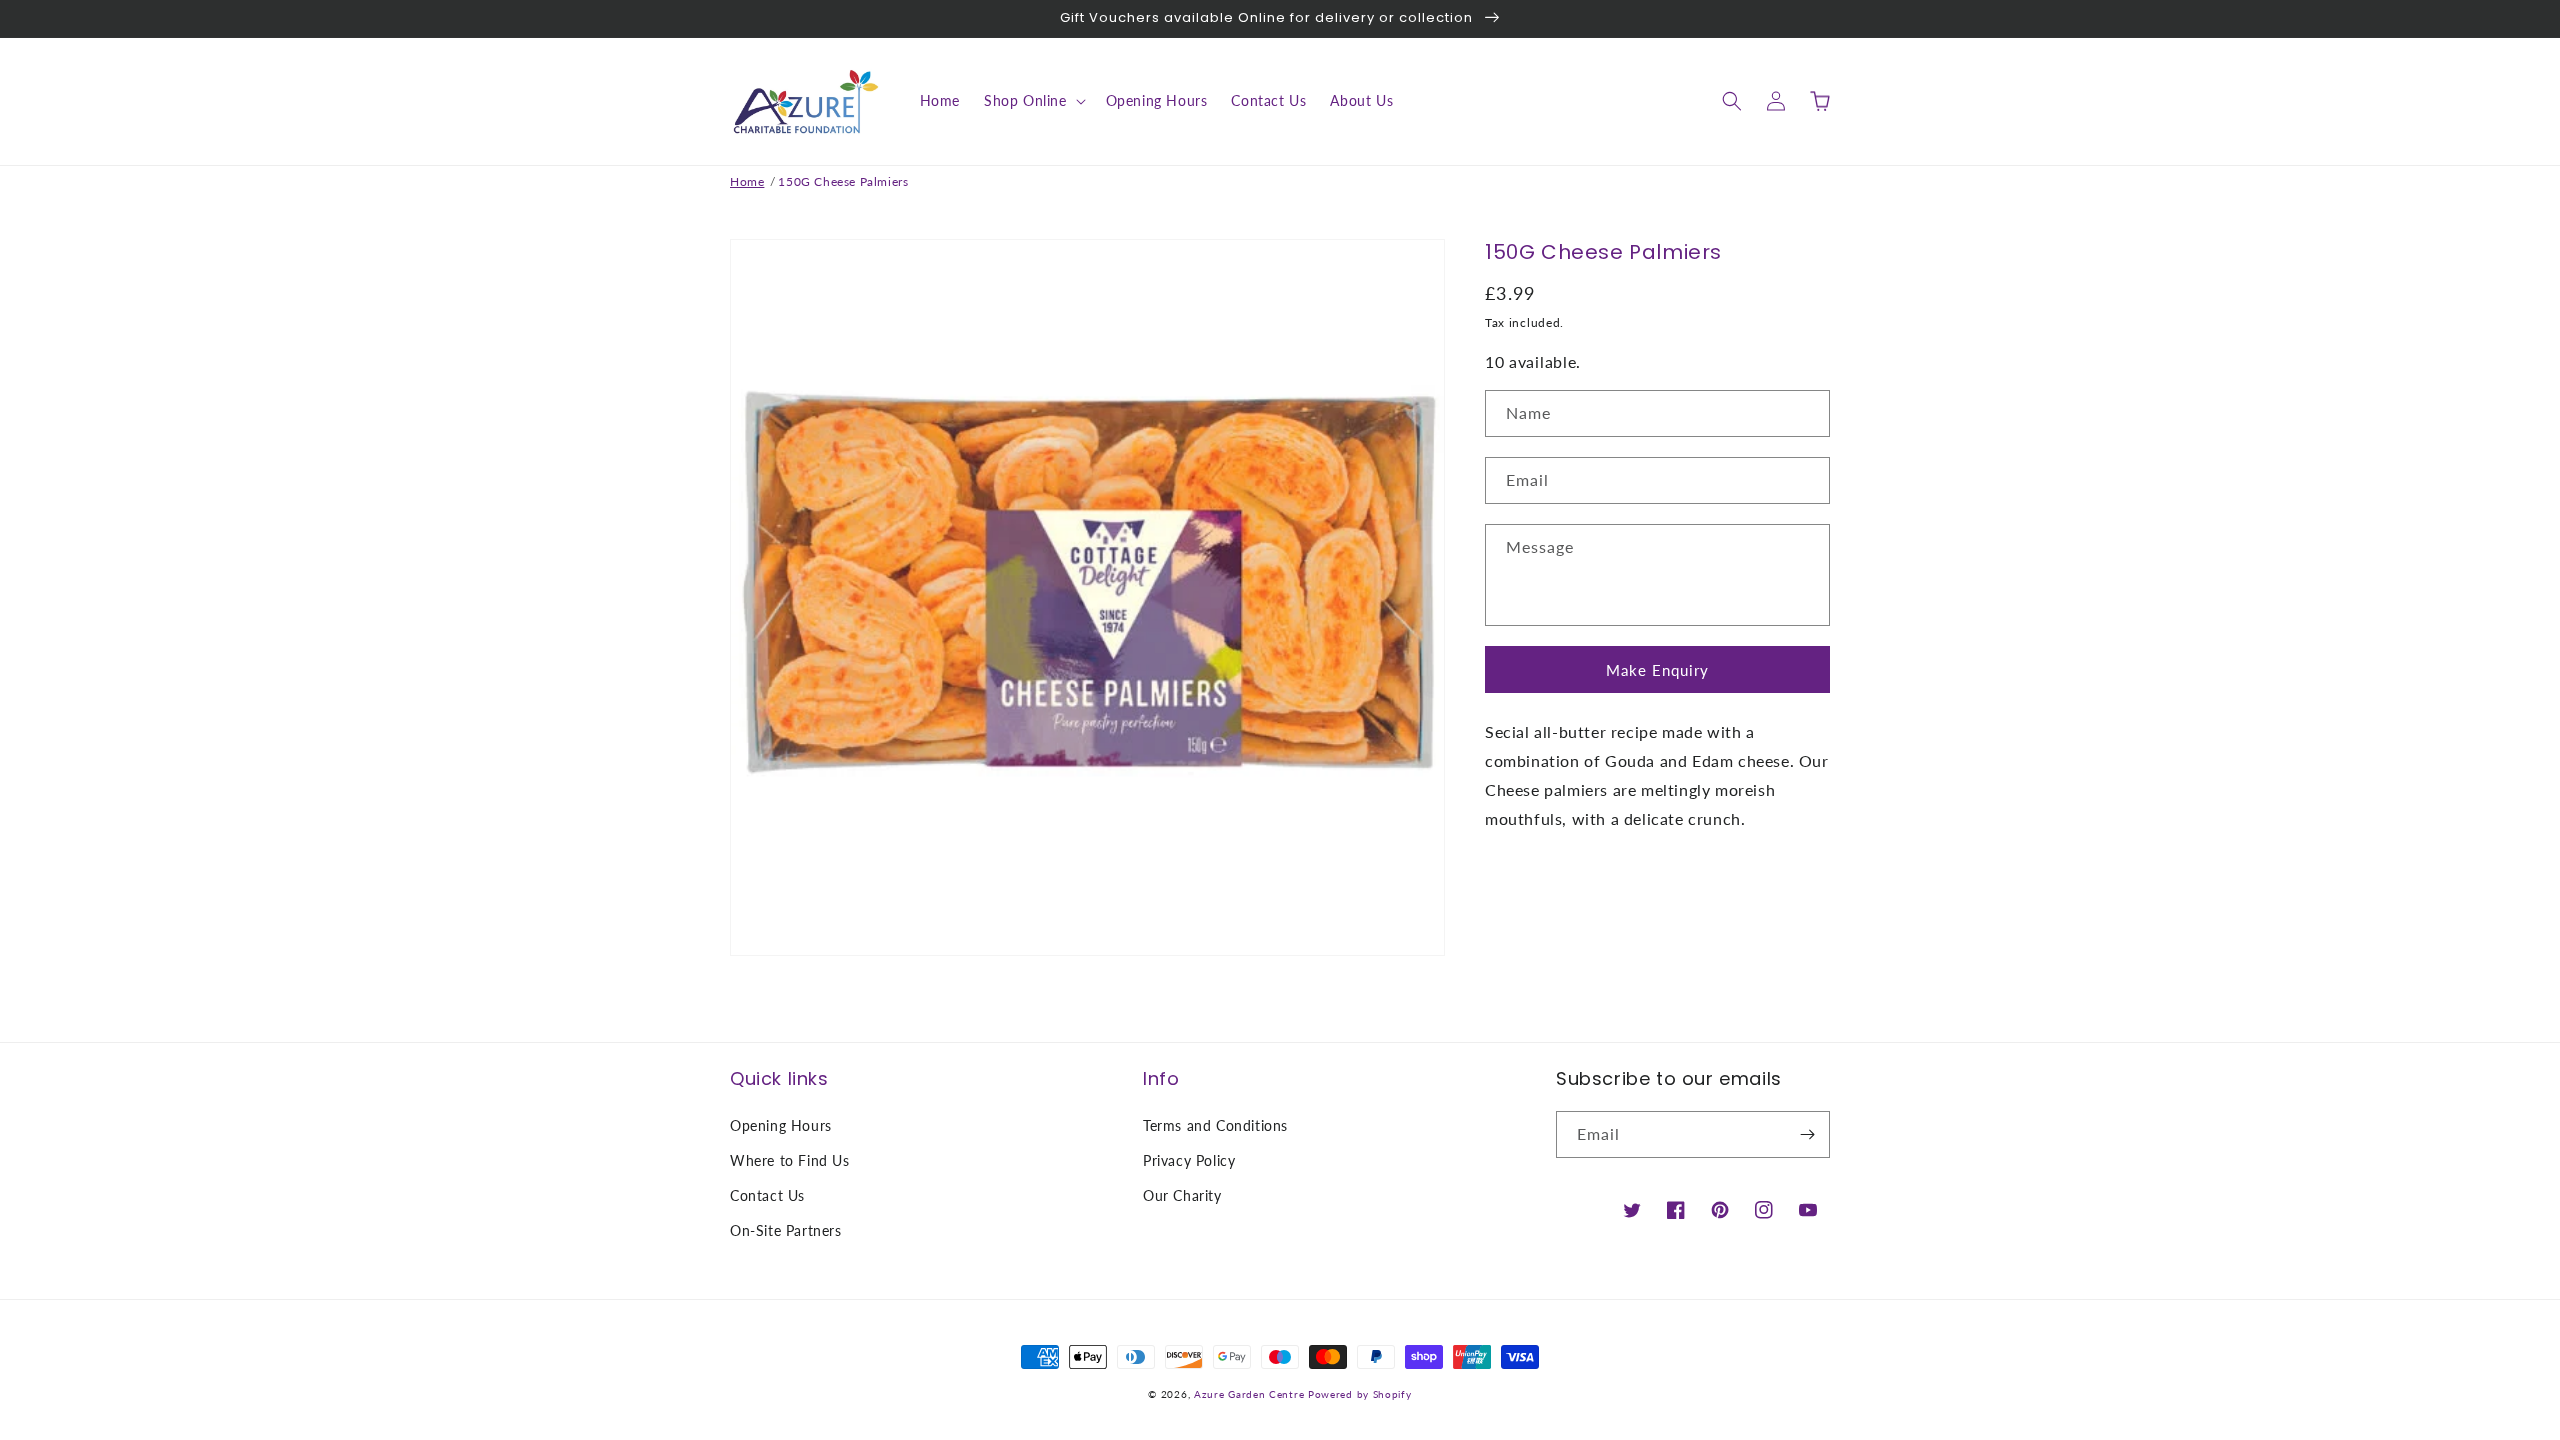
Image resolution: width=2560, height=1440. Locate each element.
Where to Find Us (790, 1160)
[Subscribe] (1807, 1134)
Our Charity (1182, 1195)
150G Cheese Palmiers (843, 181)
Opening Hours (781, 1125)
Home (747, 181)
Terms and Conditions (1215, 1125)
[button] (1033, 101)
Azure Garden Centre (1249, 1394)
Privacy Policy (1189, 1160)
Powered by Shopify (1360, 1394)
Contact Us (767, 1195)
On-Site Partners (786, 1230)
